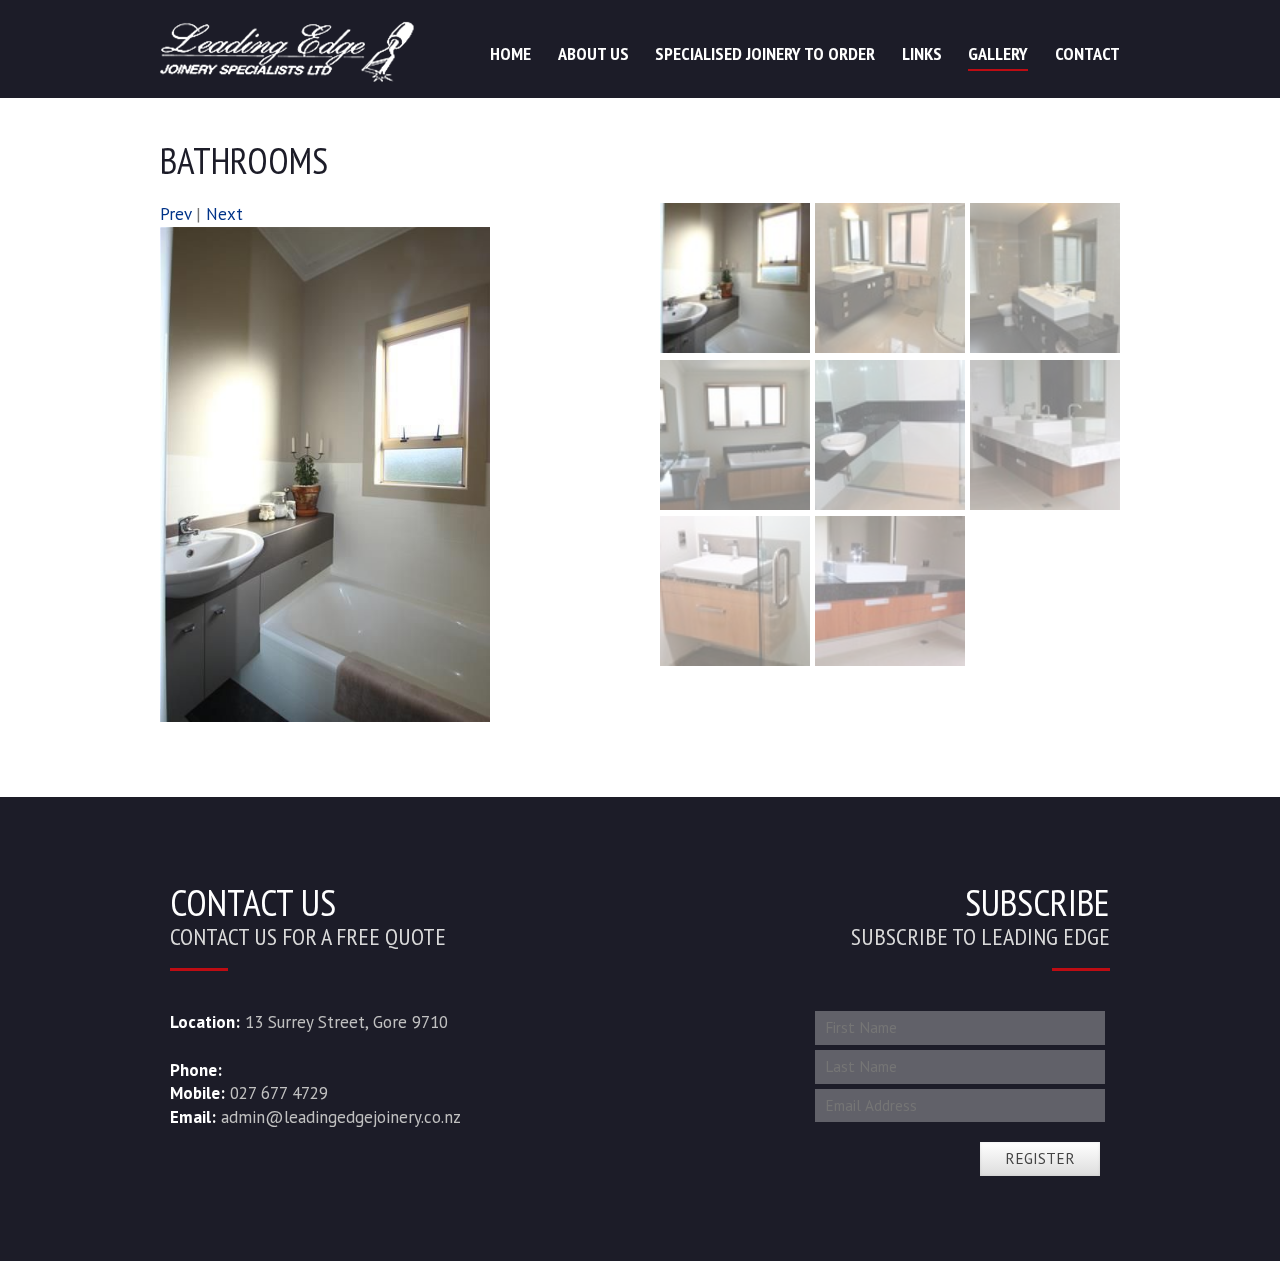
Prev (175, 214)
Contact (1087, 53)
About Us (593, 53)
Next (224, 214)
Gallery (998, 53)
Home (510, 53)
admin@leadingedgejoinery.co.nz (341, 1117)
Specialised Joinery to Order (765, 53)
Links (922, 53)
